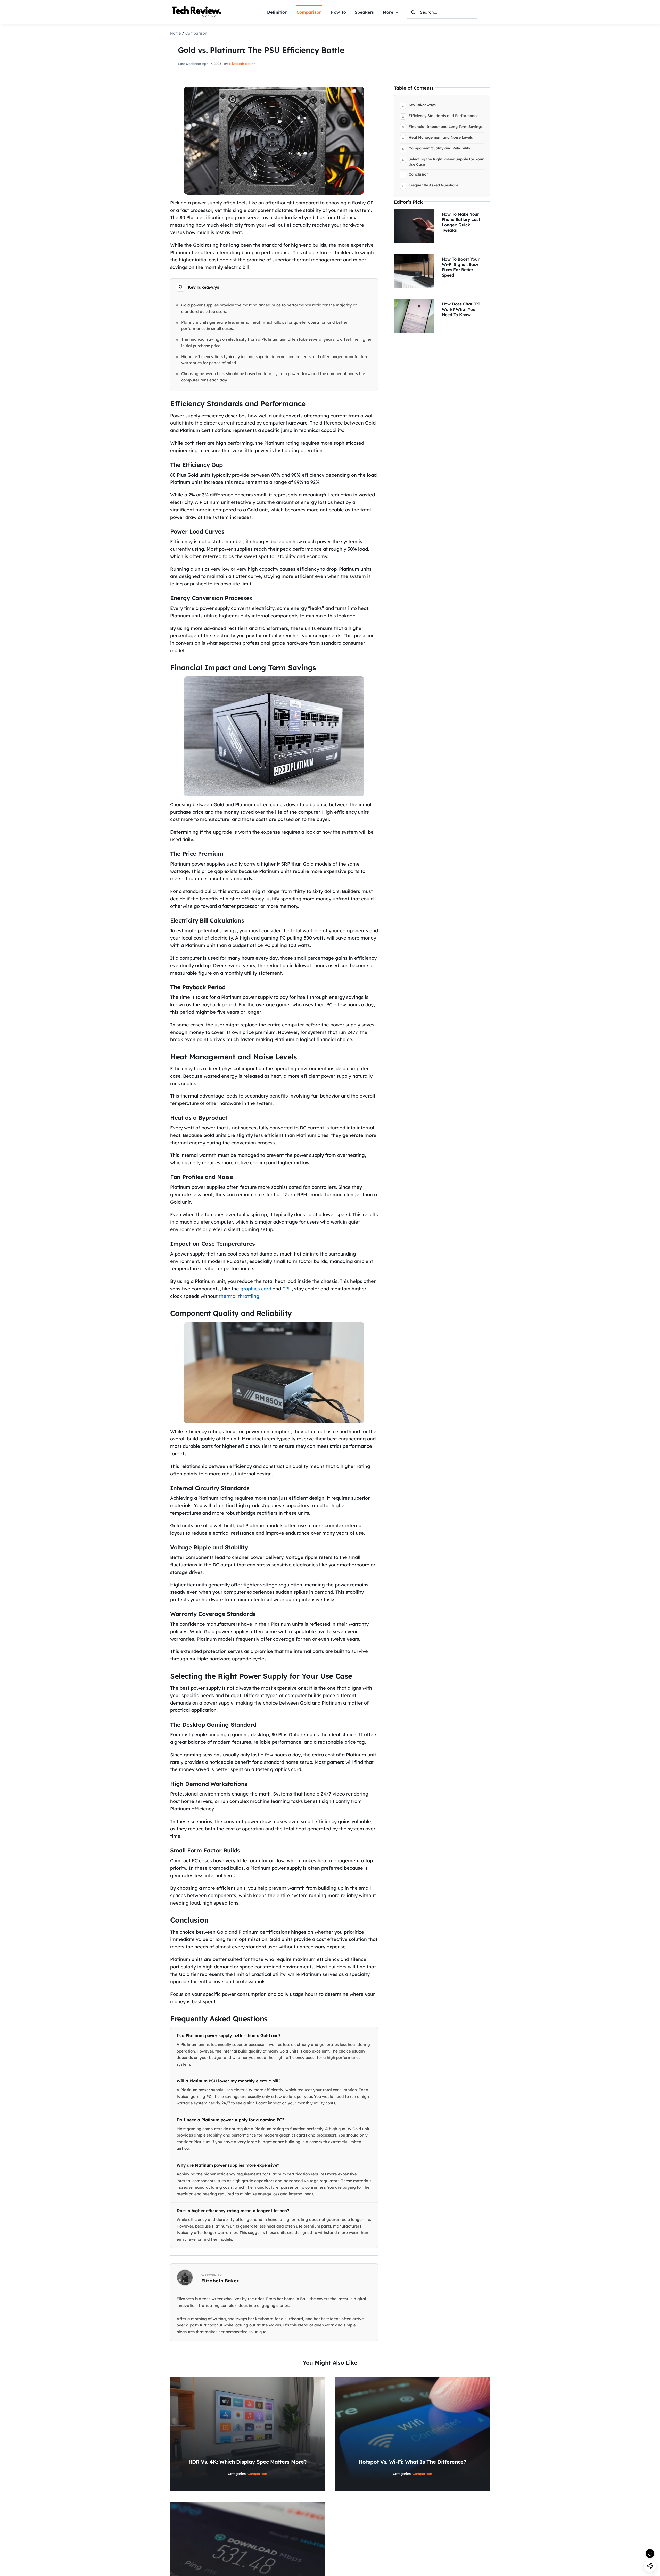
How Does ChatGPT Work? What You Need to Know (461, 309)
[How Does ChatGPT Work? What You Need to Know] (414, 302)
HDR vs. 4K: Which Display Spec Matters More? (248, 2462)
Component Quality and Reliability (439, 148)
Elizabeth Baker (242, 64)
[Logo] (197, 7)
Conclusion (419, 174)
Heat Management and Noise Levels (441, 137)
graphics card (256, 1289)
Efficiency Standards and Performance (444, 116)
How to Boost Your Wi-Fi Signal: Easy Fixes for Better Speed (461, 267)
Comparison (257, 2474)
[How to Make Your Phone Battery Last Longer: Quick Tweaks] (414, 213)
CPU (287, 1289)
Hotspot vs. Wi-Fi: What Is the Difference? (412, 2462)
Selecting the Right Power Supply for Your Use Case (446, 162)
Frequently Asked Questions (434, 185)
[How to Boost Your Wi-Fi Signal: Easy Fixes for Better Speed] (414, 257)
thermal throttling (239, 1296)
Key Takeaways (422, 105)
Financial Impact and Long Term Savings (446, 127)
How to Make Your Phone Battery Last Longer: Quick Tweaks (461, 222)
